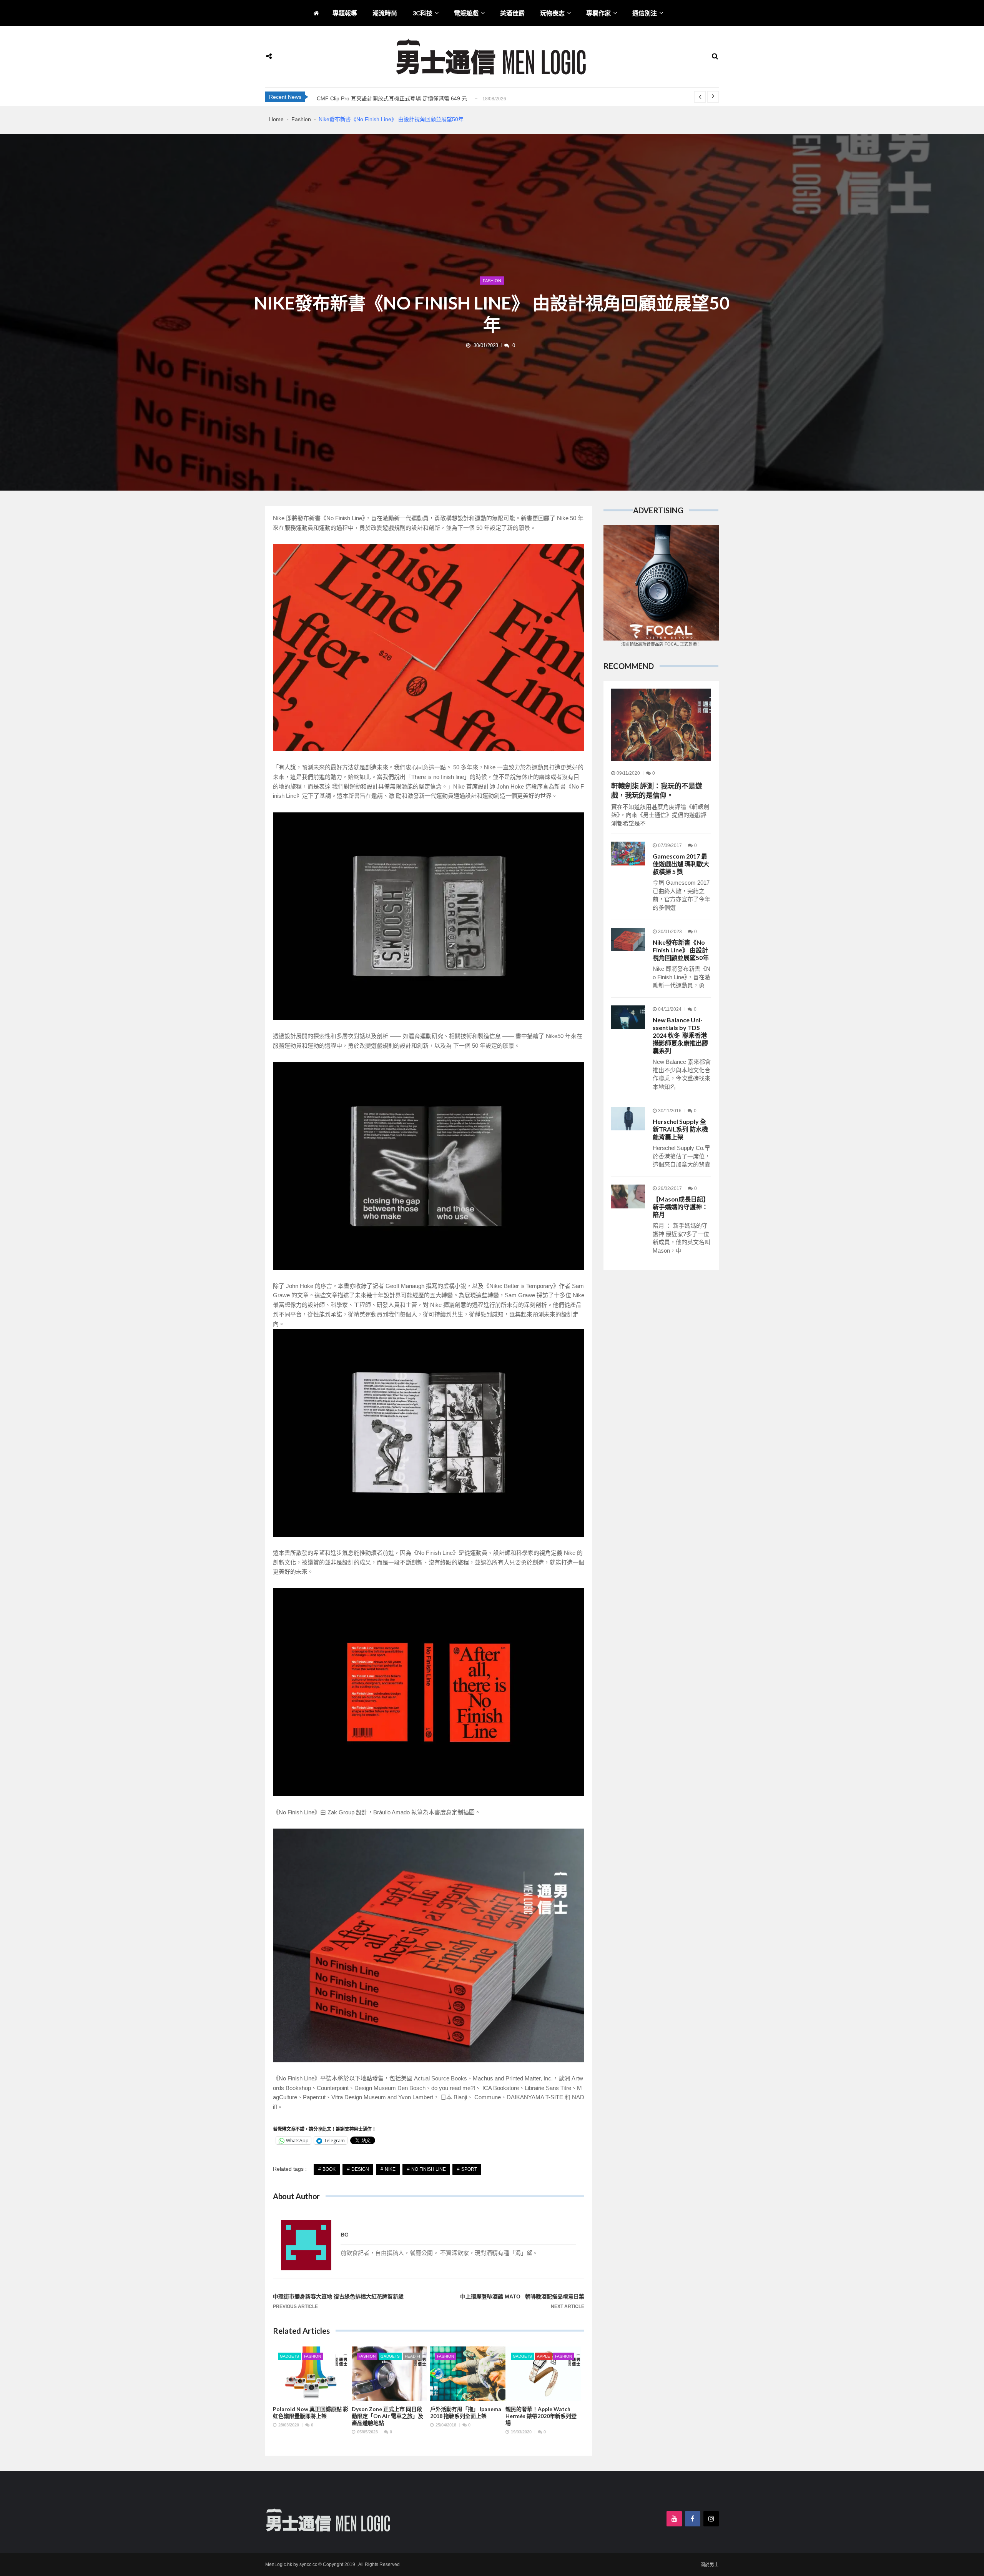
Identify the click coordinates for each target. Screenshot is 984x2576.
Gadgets (289, 2356)
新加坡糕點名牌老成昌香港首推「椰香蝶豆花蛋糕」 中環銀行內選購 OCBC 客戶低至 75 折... (428, 98)
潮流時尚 (385, 13)
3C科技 (422, 13)
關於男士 (710, 2565)
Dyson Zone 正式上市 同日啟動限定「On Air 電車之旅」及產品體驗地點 (387, 2416)
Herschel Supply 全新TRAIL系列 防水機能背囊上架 (680, 1129)
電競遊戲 (466, 13)
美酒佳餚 (512, 13)
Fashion (492, 281)
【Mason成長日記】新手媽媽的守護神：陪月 (681, 1207)
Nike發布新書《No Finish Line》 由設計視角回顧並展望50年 (681, 950)
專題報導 (345, 13)
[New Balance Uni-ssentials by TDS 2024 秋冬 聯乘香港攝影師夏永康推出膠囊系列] (628, 1017)
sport (469, 2169)
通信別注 (645, 13)
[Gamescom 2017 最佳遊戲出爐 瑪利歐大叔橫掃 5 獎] (628, 854)
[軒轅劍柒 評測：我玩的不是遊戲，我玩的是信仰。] (661, 725)
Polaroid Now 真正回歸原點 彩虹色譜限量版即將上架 (311, 2412)
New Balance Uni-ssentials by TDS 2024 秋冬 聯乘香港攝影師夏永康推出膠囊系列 (680, 1035)
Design (360, 2169)
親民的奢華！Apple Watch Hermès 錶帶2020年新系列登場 (541, 2416)
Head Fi (412, 2356)
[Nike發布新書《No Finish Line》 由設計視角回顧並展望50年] (628, 940)
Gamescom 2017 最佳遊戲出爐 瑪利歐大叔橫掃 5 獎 (681, 864)
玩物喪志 (552, 13)
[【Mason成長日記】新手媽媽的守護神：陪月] (628, 1196)
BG (345, 2235)
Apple (544, 2356)
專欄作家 (598, 13)
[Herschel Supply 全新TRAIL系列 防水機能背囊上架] (628, 1119)
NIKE (390, 2169)
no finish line (429, 2169)
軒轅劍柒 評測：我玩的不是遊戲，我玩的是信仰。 (657, 790)
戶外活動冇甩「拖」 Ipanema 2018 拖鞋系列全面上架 (466, 2412)
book (329, 2169)
